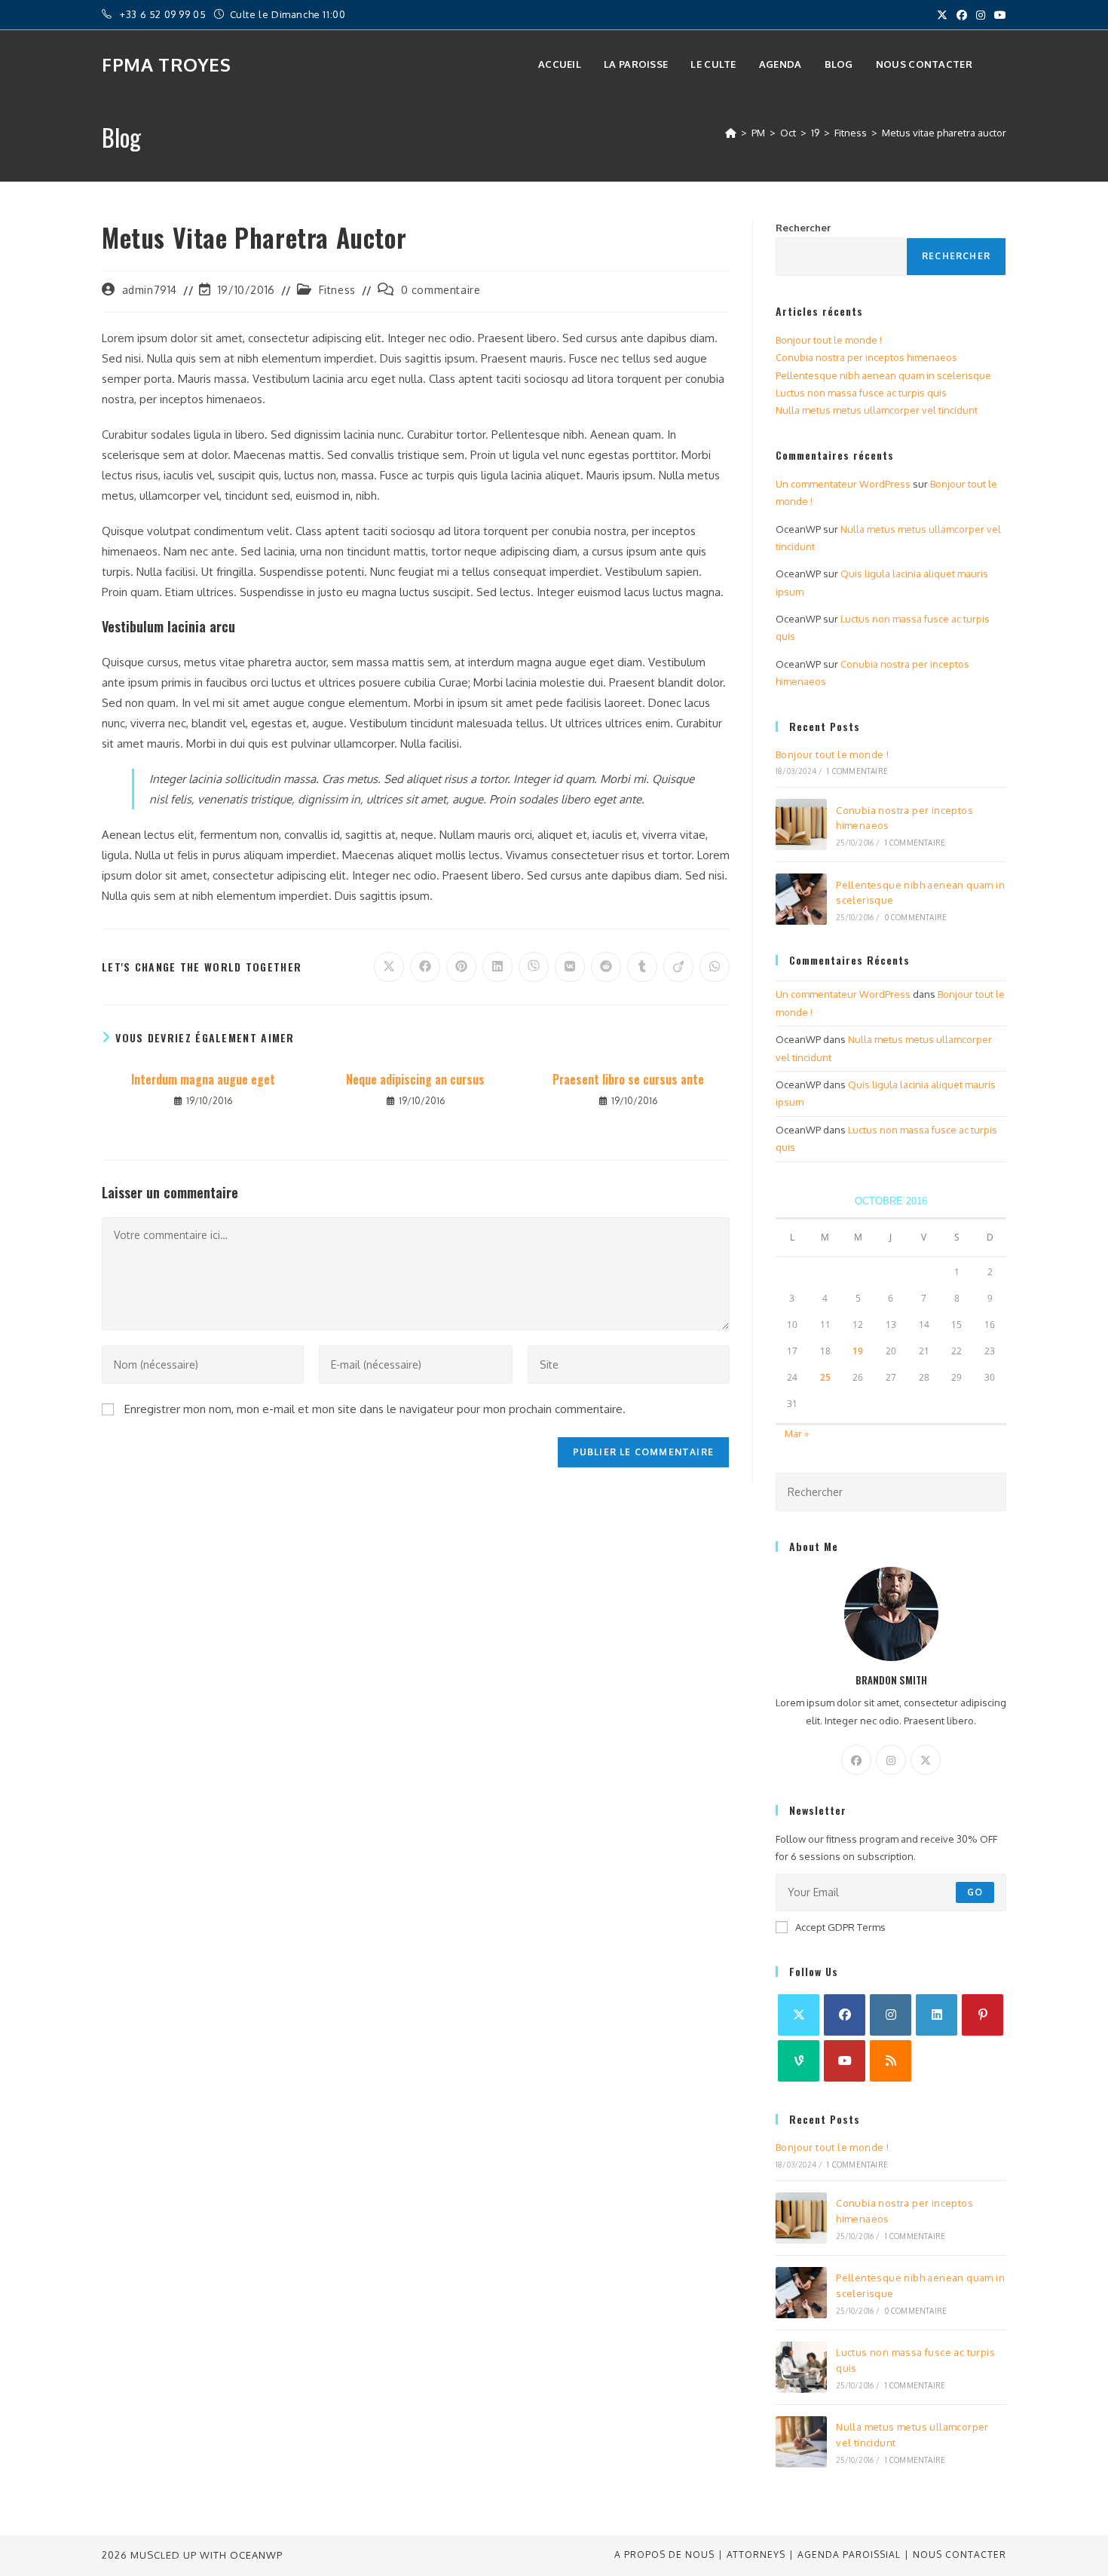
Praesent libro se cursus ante (628, 1079)
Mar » (797, 1433)
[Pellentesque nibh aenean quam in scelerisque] (801, 899)
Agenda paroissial (849, 2555)
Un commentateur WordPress (843, 484)
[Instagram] (891, 1760)
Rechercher (803, 228)
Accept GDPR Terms (840, 1927)
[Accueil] (731, 133)
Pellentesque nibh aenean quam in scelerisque (883, 375)
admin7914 (150, 290)
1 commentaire (857, 771)
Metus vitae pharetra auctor (944, 133)
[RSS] (891, 2061)
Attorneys (756, 2555)
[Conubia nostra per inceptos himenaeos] (801, 825)
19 (858, 1351)
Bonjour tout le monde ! (829, 340)
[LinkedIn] (937, 2015)
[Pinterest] (983, 2015)
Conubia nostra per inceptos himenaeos (866, 357)
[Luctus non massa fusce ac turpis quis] (801, 2367)
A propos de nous (664, 2555)
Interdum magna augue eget (203, 1079)
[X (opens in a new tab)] (942, 15)
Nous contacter (960, 2555)
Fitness (337, 290)
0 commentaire (441, 290)
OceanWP (256, 2555)
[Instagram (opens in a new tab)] (981, 15)
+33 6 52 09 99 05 (164, 14)
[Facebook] (856, 1760)
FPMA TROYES (167, 64)
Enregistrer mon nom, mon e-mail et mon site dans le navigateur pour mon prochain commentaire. (375, 1409)
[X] (926, 1760)
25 (825, 1377)
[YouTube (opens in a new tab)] (998, 15)
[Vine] (799, 2061)
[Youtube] (845, 2061)
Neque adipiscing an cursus (415, 1079)
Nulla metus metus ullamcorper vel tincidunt (877, 410)
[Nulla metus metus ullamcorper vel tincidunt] (801, 2442)
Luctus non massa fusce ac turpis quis (861, 393)
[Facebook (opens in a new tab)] (962, 15)
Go (975, 1892)
